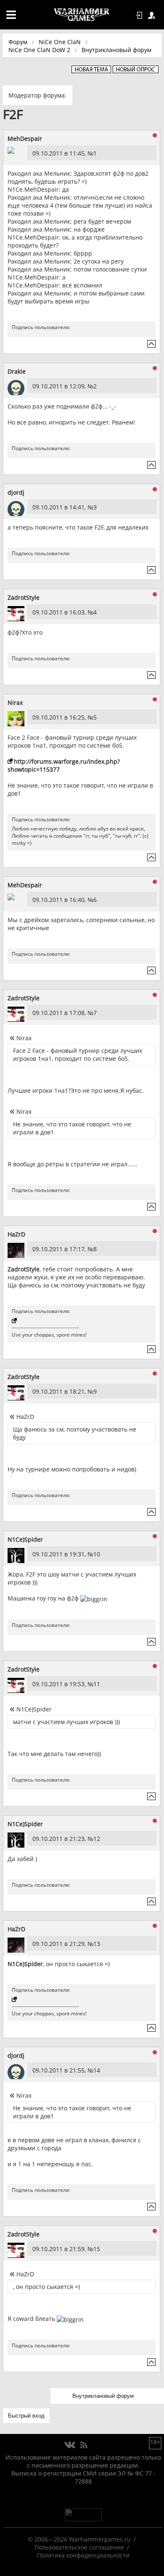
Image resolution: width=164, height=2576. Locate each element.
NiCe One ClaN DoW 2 (39, 50)
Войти (140, 16)
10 (97, 1554)
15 (97, 2249)
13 (97, 1944)
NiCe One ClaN (60, 42)
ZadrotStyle (24, 597)
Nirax (15, 703)
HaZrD (16, 1234)
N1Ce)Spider (25, 1539)
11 (97, 1684)
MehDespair (25, 138)
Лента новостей (84, 2445)
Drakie (17, 371)
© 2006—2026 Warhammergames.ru (79, 2539)
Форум (18, 42)
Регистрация (153, 16)
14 (97, 2070)
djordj (16, 492)
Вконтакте (70, 2445)
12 (97, 1839)
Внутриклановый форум (116, 50)
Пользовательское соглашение (79, 2547)
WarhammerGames (82, 15)
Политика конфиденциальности (83, 2555)
